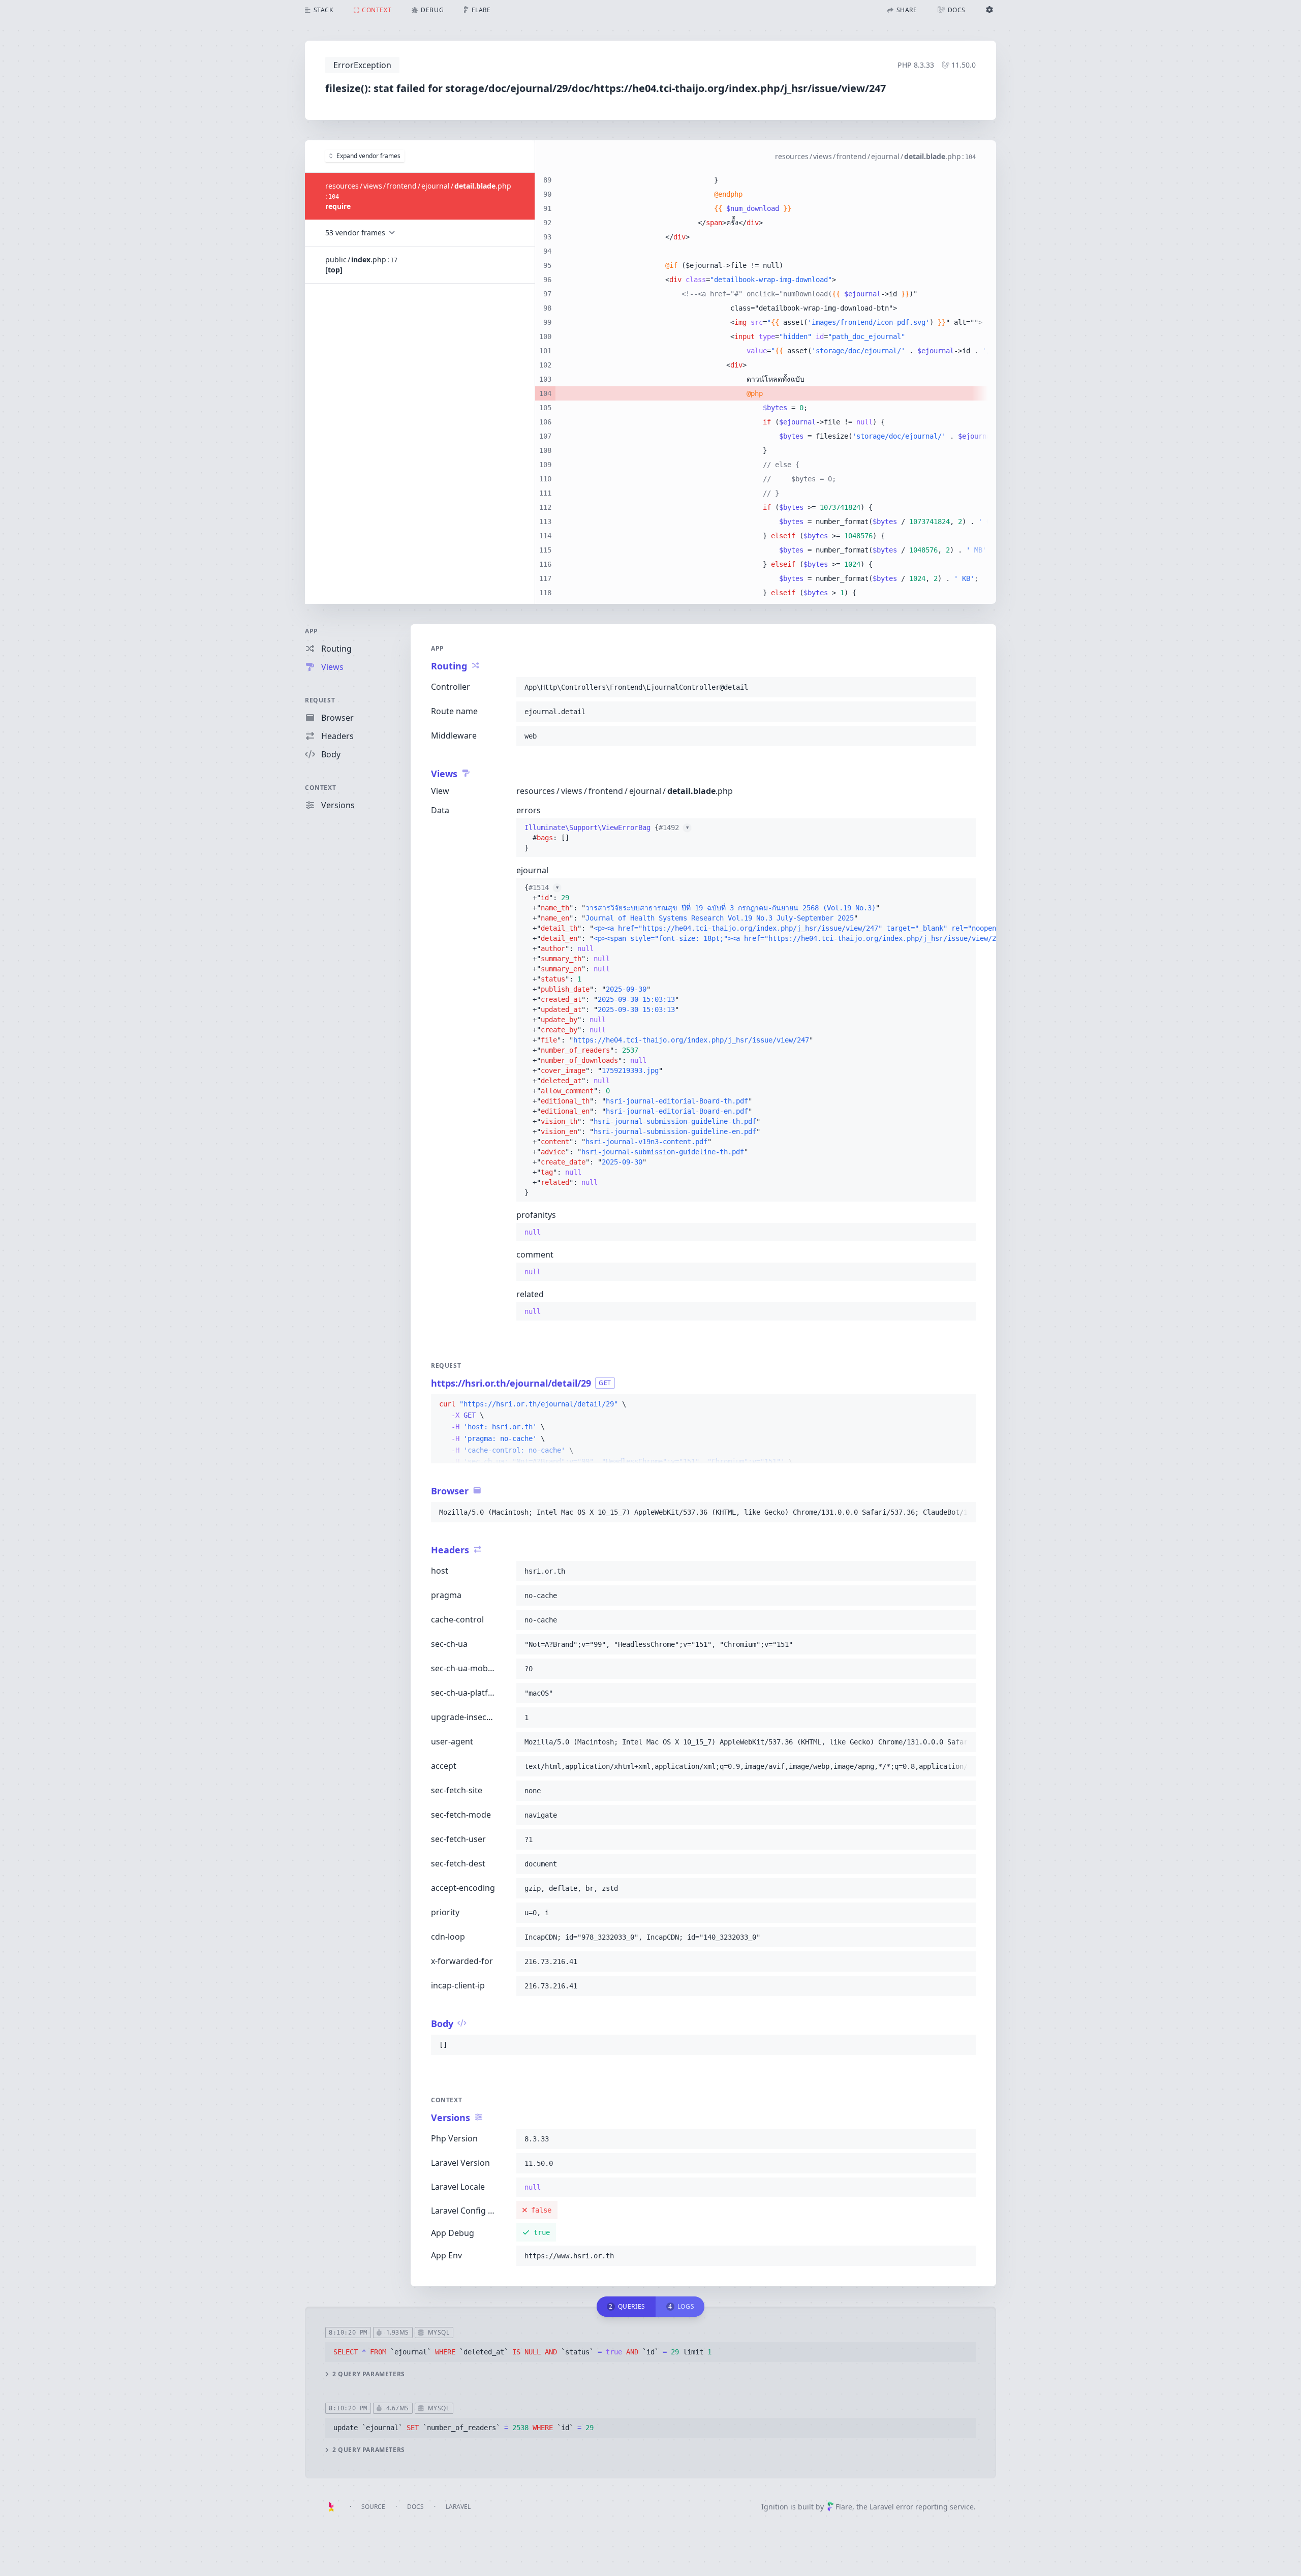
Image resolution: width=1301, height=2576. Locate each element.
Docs (415, 2507)
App (312, 631)
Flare (844, 2507)
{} (607, 838)
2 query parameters (369, 2374)
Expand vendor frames (368, 156)
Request (320, 700)
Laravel (458, 2507)
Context (320, 788)
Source (373, 2507)
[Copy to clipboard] (964, 687)
